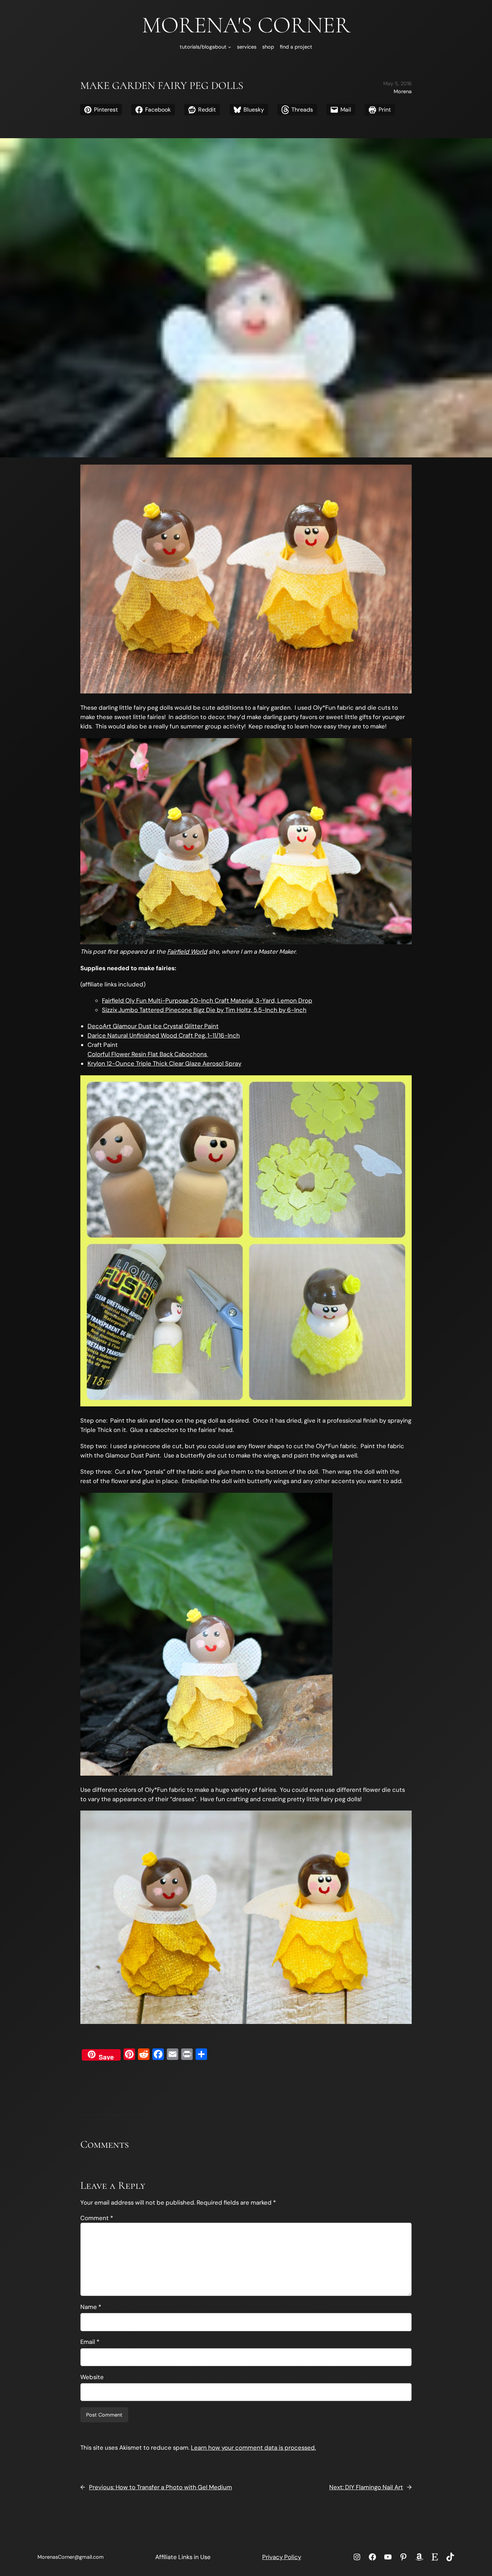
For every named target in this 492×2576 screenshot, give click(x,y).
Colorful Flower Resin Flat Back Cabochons (148, 1054)
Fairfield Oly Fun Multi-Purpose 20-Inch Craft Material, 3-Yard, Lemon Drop (207, 1000)
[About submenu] (230, 47)
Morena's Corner (246, 25)
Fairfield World (187, 952)
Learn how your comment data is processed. (253, 2448)
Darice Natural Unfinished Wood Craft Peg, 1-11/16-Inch (164, 1035)
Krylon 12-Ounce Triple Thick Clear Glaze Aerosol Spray (164, 1063)
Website (92, 2377)
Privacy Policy (282, 2557)
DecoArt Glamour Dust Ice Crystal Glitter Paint (153, 1026)
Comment (97, 2218)
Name (91, 2307)
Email (90, 2342)
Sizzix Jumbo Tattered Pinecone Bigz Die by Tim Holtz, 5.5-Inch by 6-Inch (204, 1010)
